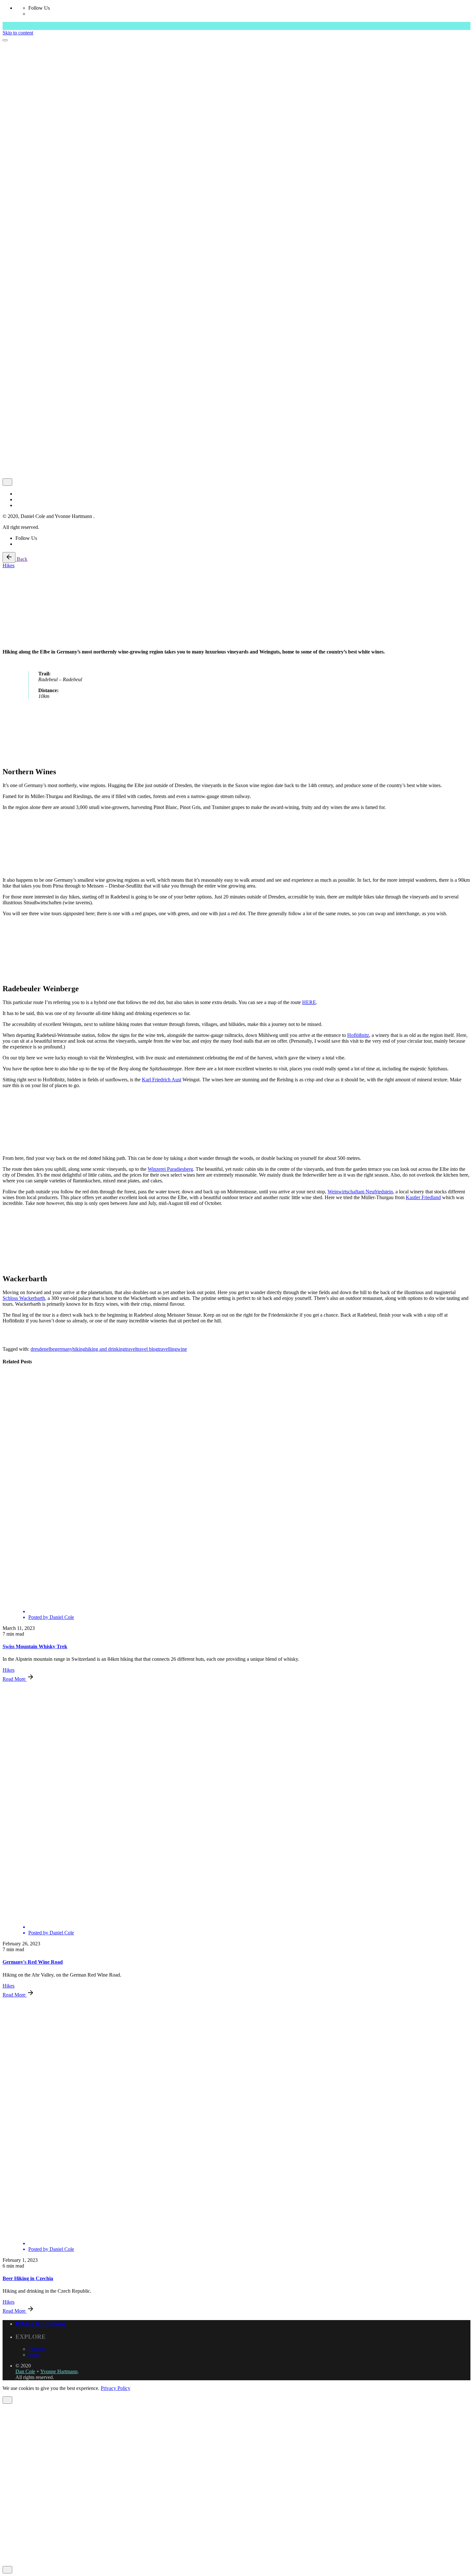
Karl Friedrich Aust (162, 1080)
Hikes (9, 565)
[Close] (7, 482)
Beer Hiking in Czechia (28, 2278)
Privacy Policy (116, 2388)
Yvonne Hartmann (59, 2371)
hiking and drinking (105, 1349)
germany (64, 1349)
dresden (38, 1349)
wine (182, 1349)
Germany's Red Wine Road (33, 1962)
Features (37, 2349)
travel (131, 1349)
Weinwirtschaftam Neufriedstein (360, 1192)
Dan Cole (25, 2371)
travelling (167, 1349)
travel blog (147, 1349)
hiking (79, 1349)
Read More (15, 1679)
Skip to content (18, 33)
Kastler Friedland (423, 1197)
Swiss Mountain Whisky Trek (35, 1646)
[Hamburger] (5, 40)
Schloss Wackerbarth (24, 1298)
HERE (309, 1002)
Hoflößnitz (358, 1035)
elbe (51, 1349)
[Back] (9, 557)
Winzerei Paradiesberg (170, 1169)
